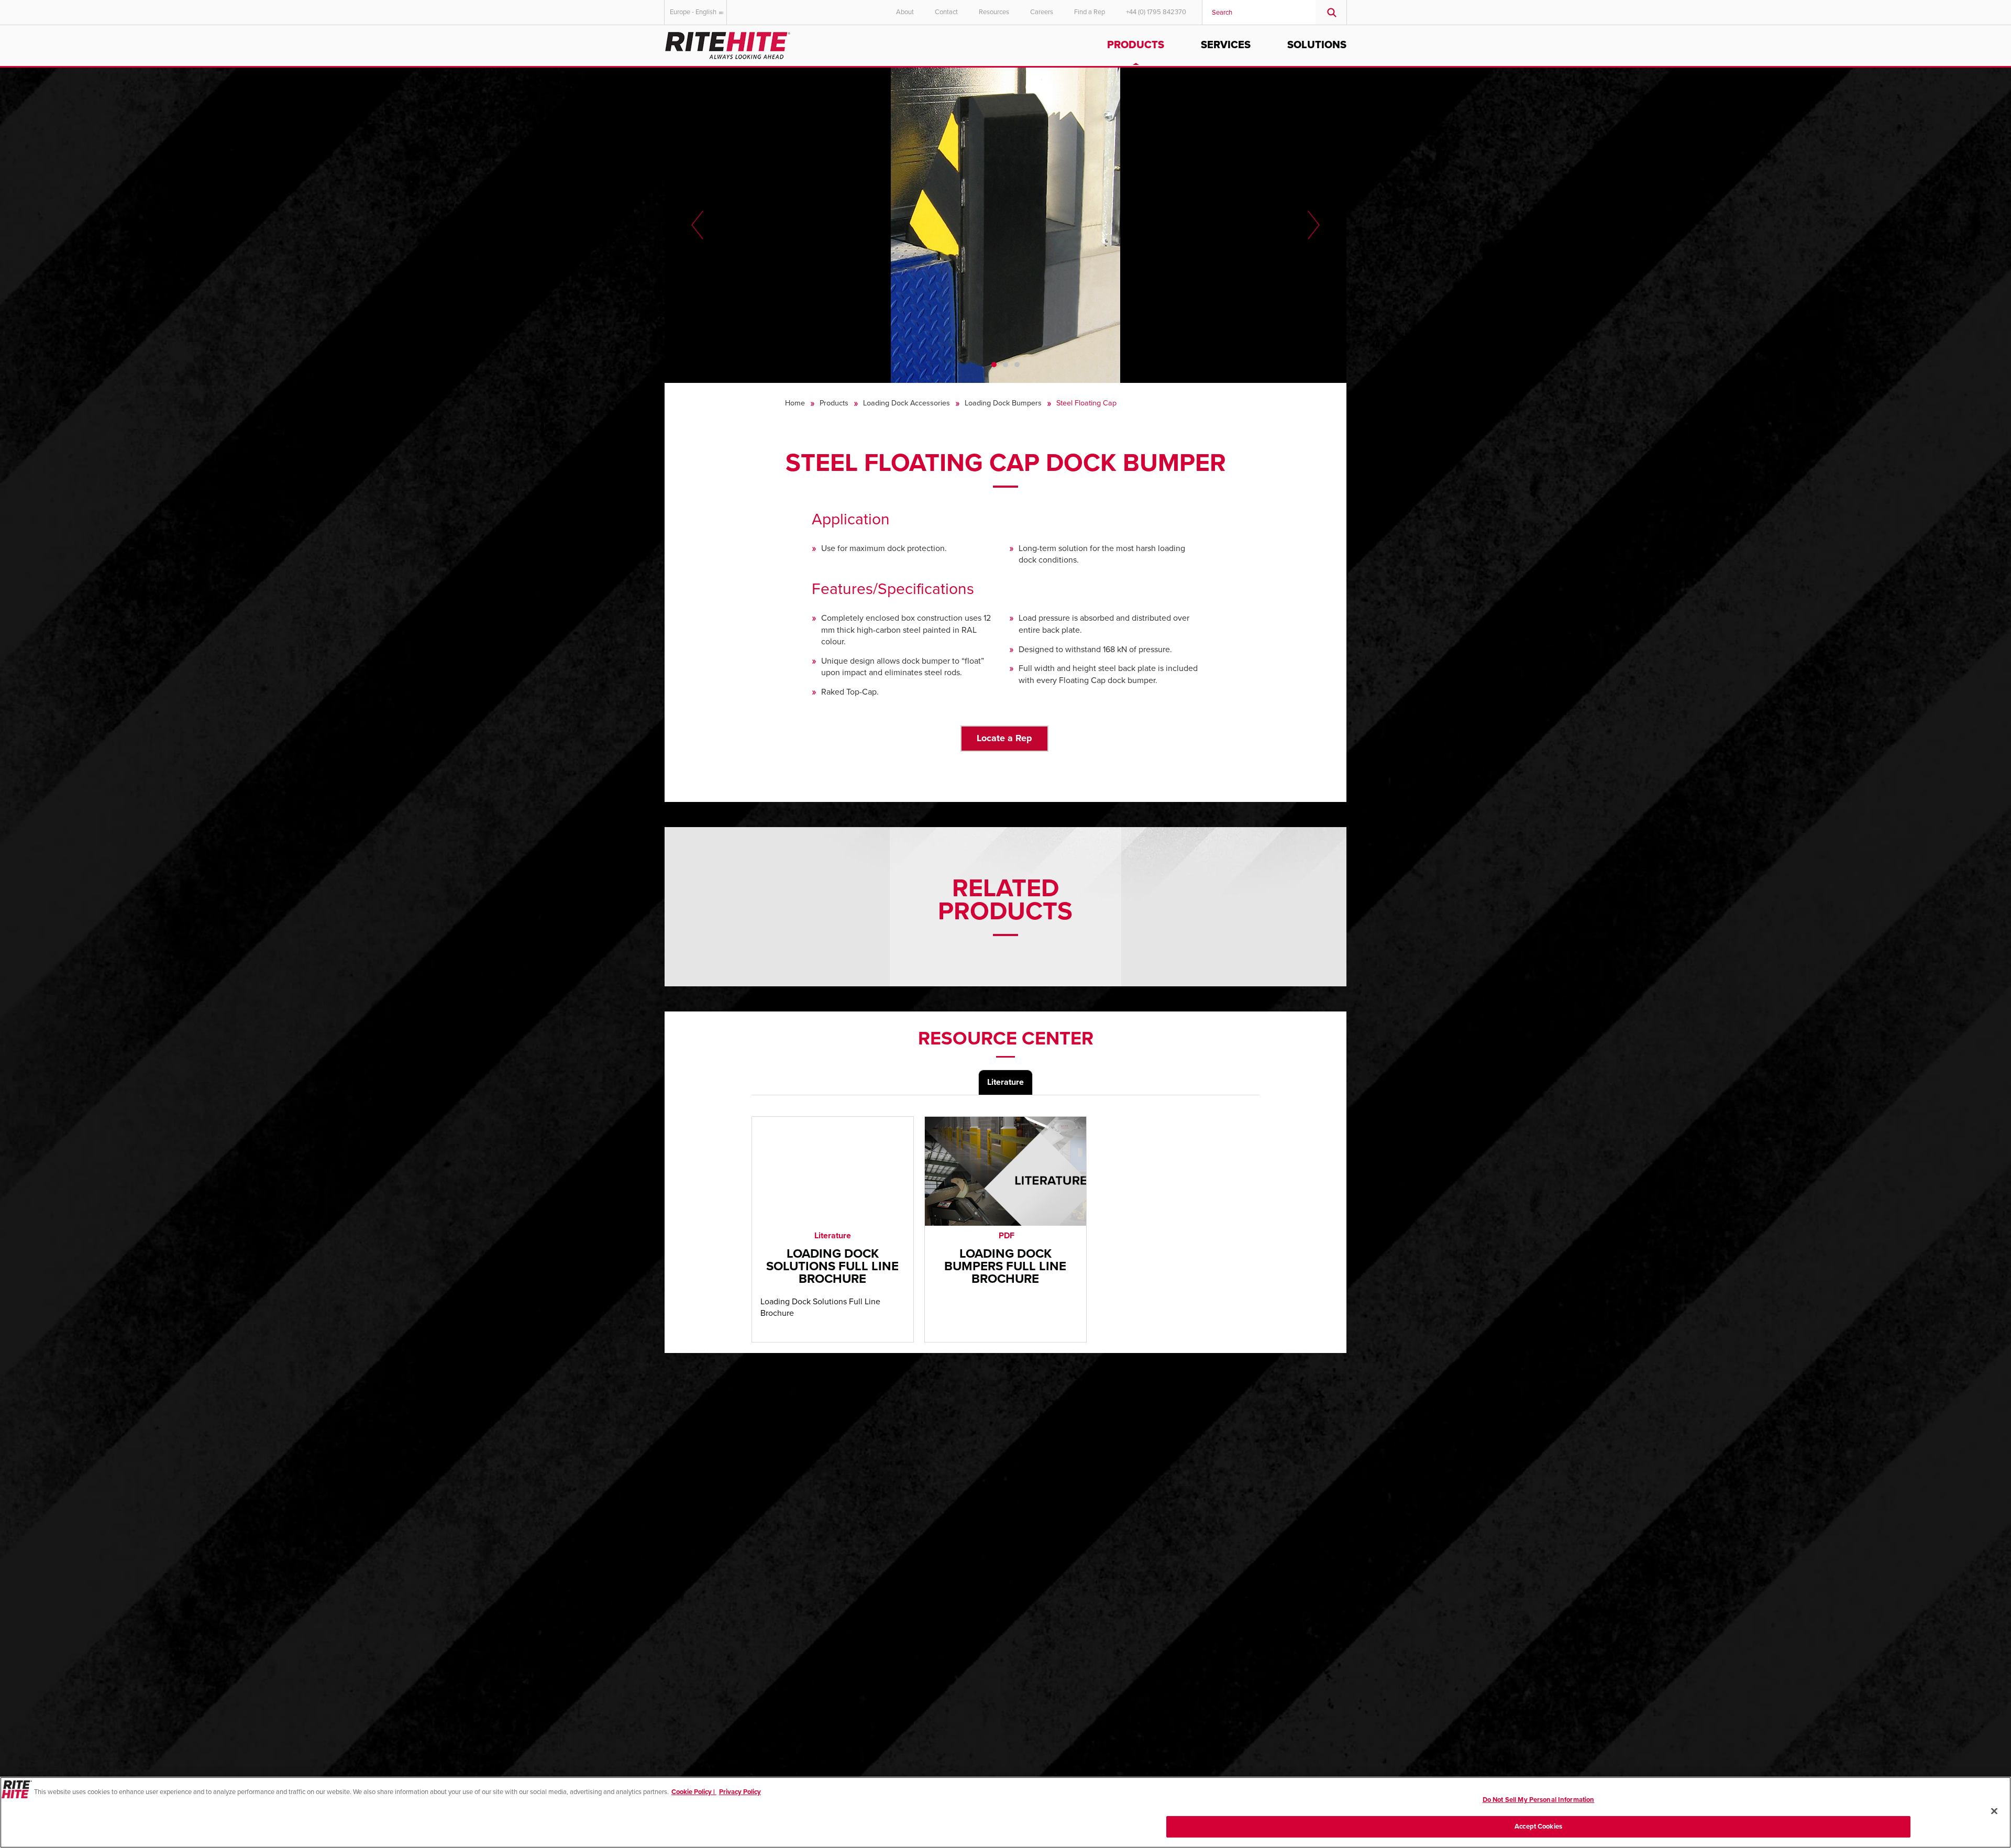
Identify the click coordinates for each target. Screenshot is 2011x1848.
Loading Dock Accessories (907, 403)
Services (1226, 45)
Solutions (1317, 45)
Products (1136, 45)
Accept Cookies (1538, 1826)
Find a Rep (1090, 12)
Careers (1042, 12)
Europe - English (693, 12)
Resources (994, 12)
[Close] (1994, 1811)
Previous (697, 225)
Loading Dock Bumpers (1003, 403)
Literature (1005, 1082)
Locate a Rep (1004, 738)
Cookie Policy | (694, 1792)
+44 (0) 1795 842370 (1156, 12)
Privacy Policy (740, 1792)
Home (795, 403)
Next (1314, 225)
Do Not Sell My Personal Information (1539, 1800)
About (905, 12)
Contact (946, 12)
